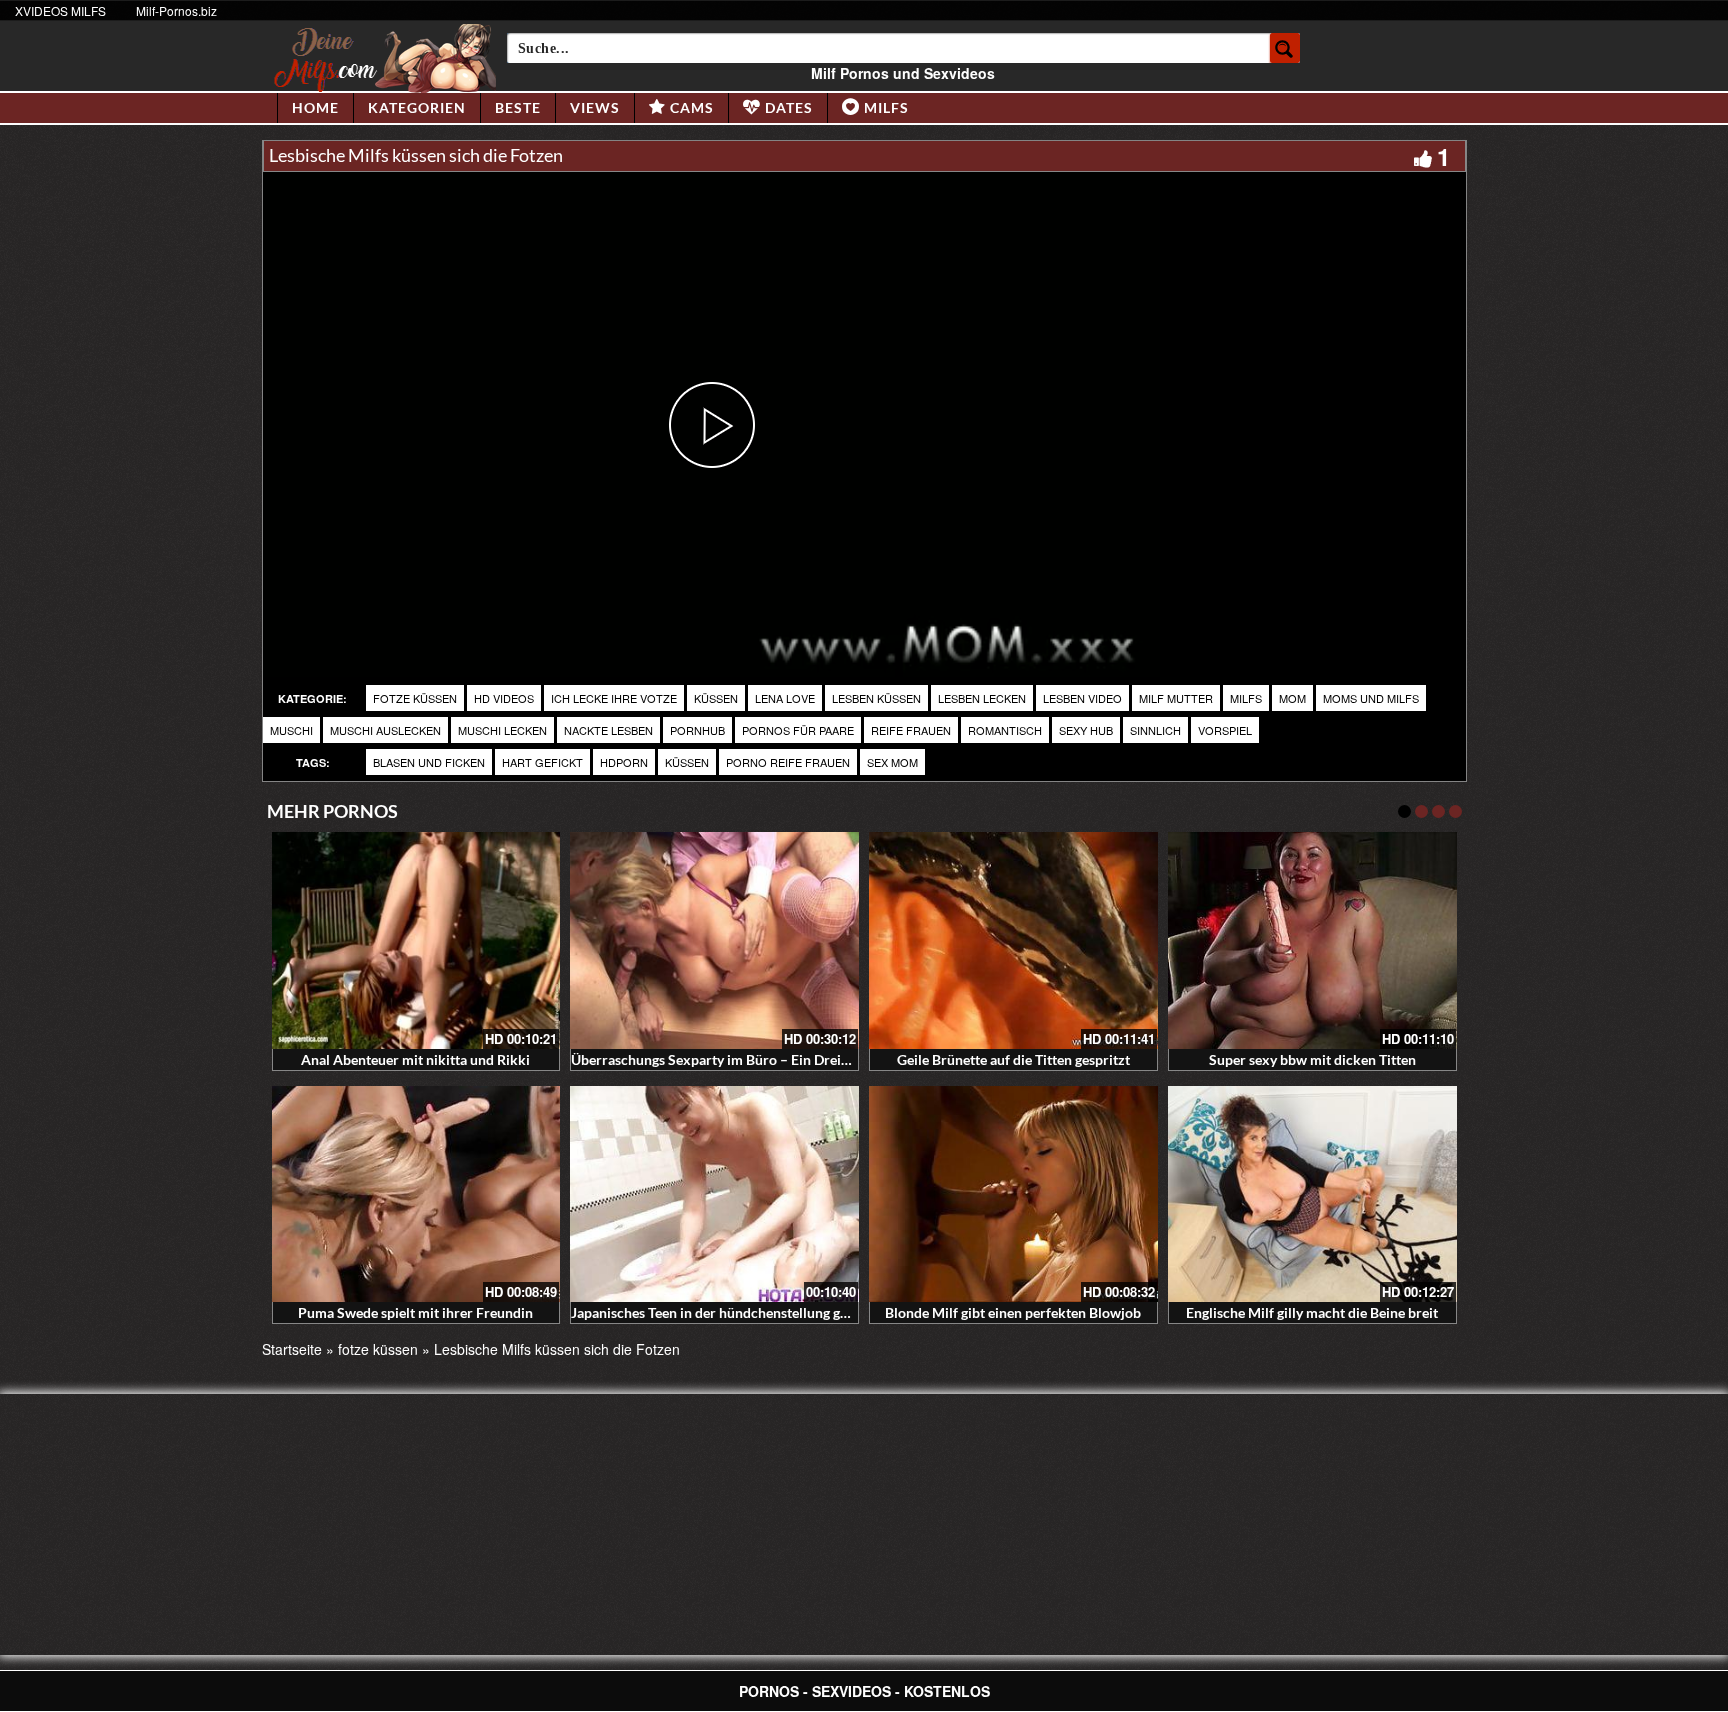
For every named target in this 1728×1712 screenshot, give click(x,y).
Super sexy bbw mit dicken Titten (1312, 1059)
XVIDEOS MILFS (60, 10)
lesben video (1082, 698)
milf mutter (1176, 698)
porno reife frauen (788, 762)
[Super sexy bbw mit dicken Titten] (1312, 940)
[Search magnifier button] (1285, 48)
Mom (1292, 698)
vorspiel (1225, 730)
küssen (716, 698)
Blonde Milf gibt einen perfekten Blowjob (1013, 1312)
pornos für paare (798, 730)
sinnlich (1155, 730)
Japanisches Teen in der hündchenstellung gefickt (723, 1312)
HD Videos (504, 698)
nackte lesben (608, 730)
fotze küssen (415, 698)
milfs (1246, 698)
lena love (785, 698)
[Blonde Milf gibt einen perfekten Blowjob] (1013, 1194)
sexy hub (1086, 730)
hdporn (624, 762)
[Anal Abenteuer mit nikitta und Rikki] (416, 940)
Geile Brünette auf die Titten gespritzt (1013, 1059)
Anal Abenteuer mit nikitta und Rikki (415, 1059)
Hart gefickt (542, 762)
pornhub (697, 730)
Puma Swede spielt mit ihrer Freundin (415, 1312)
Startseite (292, 1349)
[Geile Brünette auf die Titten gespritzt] (1013, 940)
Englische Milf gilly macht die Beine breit (1312, 1312)
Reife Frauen (911, 730)
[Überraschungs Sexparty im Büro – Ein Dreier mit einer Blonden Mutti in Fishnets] (714, 940)
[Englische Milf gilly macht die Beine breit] (1312, 1194)
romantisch (1005, 730)
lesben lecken (982, 698)
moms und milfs (1371, 698)
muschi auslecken (385, 730)
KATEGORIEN (417, 107)
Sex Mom (892, 762)
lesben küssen (876, 698)
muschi (291, 730)
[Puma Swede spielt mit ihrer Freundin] (416, 1194)
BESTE (518, 107)
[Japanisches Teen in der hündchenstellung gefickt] (714, 1194)
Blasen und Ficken (429, 762)
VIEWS (595, 107)
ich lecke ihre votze (614, 698)
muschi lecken (502, 730)
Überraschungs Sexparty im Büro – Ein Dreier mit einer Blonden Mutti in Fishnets (823, 1059)
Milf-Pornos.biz (176, 10)
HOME (315, 107)
